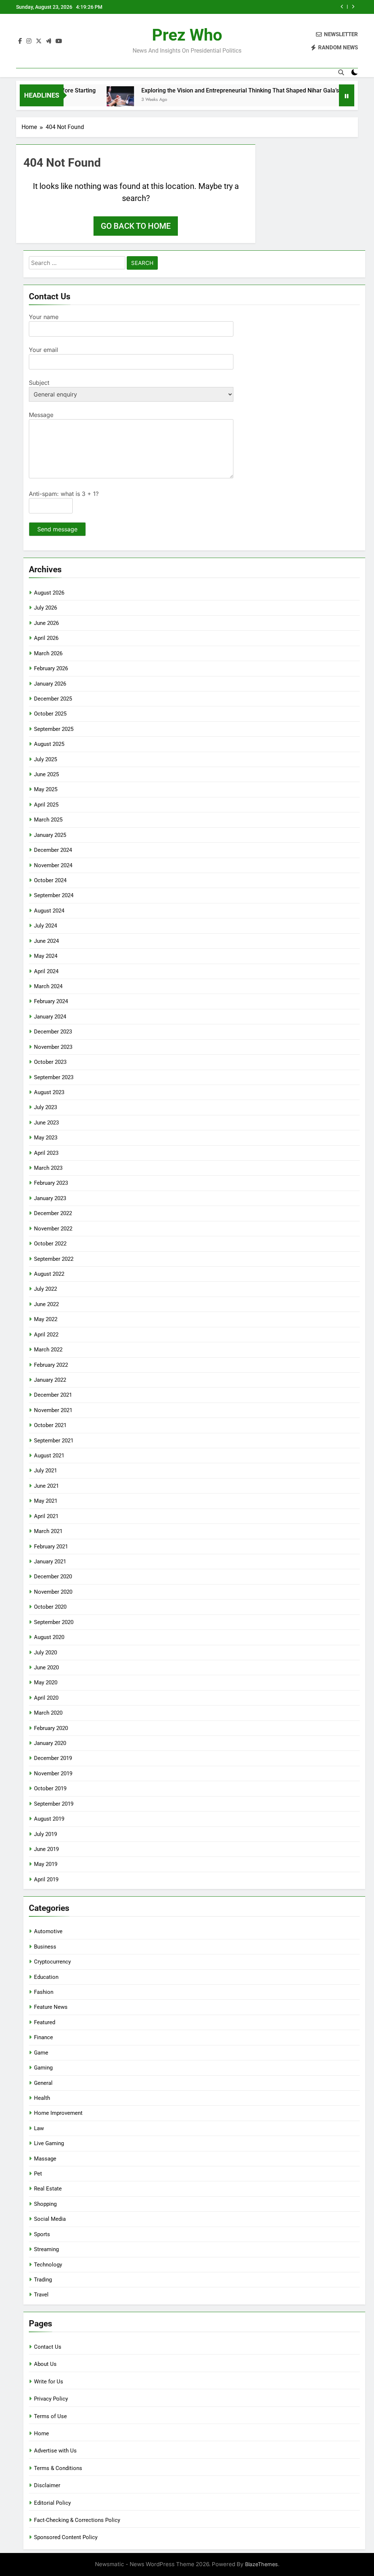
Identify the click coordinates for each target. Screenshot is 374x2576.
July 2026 (45, 608)
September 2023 (54, 1077)
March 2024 (48, 986)
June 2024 (46, 941)
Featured (45, 2022)
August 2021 (49, 1456)
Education (46, 1977)
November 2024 (53, 865)
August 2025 (49, 744)
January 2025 (50, 835)
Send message (57, 529)
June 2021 (46, 1486)
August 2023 (49, 1092)
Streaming (46, 2249)
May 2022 (46, 1319)
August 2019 (49, 1819)
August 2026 (49, 593)
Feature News (51, 2007)
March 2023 (48, 1168)
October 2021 (50, 1425)
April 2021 (46, 1516)
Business (45, 1947)
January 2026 (50, 684)
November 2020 (53, 1592)
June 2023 (46, 1123)
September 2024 (54, 895)
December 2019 (53, 1758)
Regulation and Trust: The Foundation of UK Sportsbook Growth (265, 7)
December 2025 (53, 699)
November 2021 (53, 1410)
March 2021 (48, 1531)
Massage (45, 2159)
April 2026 (46, 638)
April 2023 (46, 1153)
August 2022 (49, 1274)
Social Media (50, 2219)
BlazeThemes (262, 2564)
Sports (42, 2234)
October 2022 (50, 1244)
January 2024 (50, 1017)
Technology (48, 2265)
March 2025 (48, 820)
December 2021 (53, 1395)
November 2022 (53, 1229)
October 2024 (50, 880)
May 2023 (46, 1138)
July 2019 (45, 1834)
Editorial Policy (52, 2503)
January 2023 (50, 1198)
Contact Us (48, 2347)
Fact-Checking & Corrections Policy (77, 2520)
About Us (45, 2364)
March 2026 (48, 653)
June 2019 (46, 1849)
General (43, 2083)
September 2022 (54, 1259)
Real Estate (48, 2189)
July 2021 (45, 1471)
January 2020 (50, 1743)
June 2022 (46, 1304)
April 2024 (46, 971)
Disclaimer (47, 2485)
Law (39, 2128)
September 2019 (54, 1804)
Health (42, 2098)
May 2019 (46, 1864)
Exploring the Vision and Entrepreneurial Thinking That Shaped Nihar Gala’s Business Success (231, 90)
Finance (43, 2037)
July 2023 (45, 1107)
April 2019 (46, 1879)
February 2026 (51, 668)
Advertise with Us (55, 2451)
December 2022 (53, 1213)
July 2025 (45, 759)
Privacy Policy (51, 2399)
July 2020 (45, 1653)
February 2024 (51, 1001)
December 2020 (53, 1577)
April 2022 (46, 1335)
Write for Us (49, 2382)
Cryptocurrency (52, 1962)
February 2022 (51, 1365)
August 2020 (49, 1637)
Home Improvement (58, 2113)
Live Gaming (49, 2143)
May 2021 (46, 1501)
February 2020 (51, 1728)
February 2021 (51, 1547)
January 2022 (50, 1380)
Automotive (48, 1931)
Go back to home (136, 226)
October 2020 (50, 1607)
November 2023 (53, 1047)
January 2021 (50, 1562)
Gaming (43, 2068)
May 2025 (46, 789)
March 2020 (48, 1713)
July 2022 (45, 1289)
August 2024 (49, 911)
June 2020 (46, 1668)
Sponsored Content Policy (66, 2537)
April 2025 (46, 805)
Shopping (45, 2204)
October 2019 (50, 1788)
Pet (38, 2174)
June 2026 (46, 623)
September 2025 (54, 729)
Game (41, 2053)
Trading (43, 2280)
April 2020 (46, 1698)
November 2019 (53, 1773)
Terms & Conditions (58, 2468)
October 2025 (50, 714)
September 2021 (54, 1441)
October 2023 (50, 1062)
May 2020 (46, 1682)
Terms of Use (50, 2416)
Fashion (44, 1992)
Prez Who (187, 35)
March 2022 (48, 1350)
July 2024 (45, 926)
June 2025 (46, 774)
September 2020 (54, 1622)
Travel (41, 2295)
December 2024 (53, 850)
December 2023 (53, 1032)
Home (41, 2433)
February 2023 (51, 1183)
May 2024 (46, 956)
